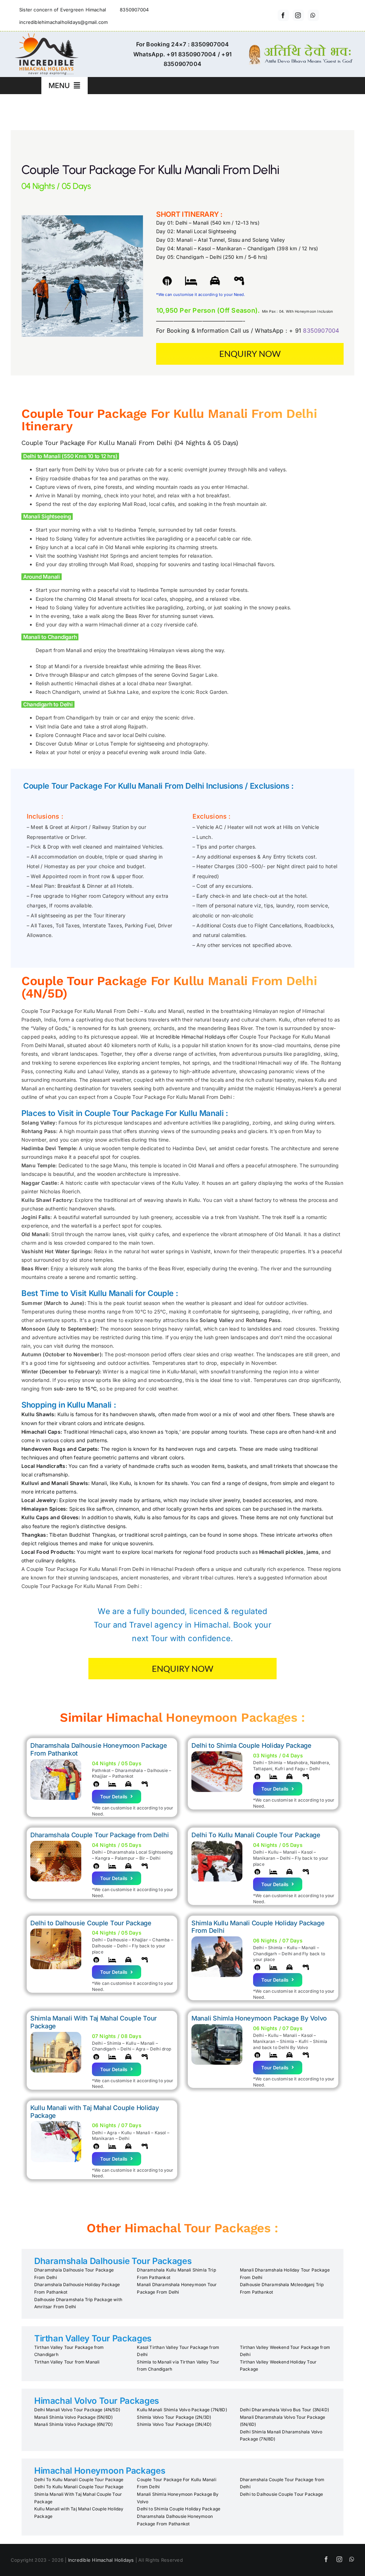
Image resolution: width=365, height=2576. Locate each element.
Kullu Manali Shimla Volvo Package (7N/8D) (182, 2410)
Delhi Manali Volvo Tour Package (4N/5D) (77, 2410)
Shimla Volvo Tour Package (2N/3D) (174, 2417)
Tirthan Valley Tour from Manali (67, 2362)
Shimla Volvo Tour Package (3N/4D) (174, 2424)
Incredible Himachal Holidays (191, 1037)
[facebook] (283, 15)
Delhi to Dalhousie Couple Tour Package (282, 2494)
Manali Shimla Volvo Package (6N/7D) (73, 2424)
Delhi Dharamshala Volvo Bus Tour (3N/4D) (284, 2410)
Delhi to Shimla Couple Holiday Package (179, 2509)
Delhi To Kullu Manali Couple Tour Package (79, 2480)
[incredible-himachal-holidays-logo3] (46, 36)
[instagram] (298, 15)
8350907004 (321, 331)
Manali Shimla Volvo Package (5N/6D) (73, 2417)
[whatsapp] (313, 15)
